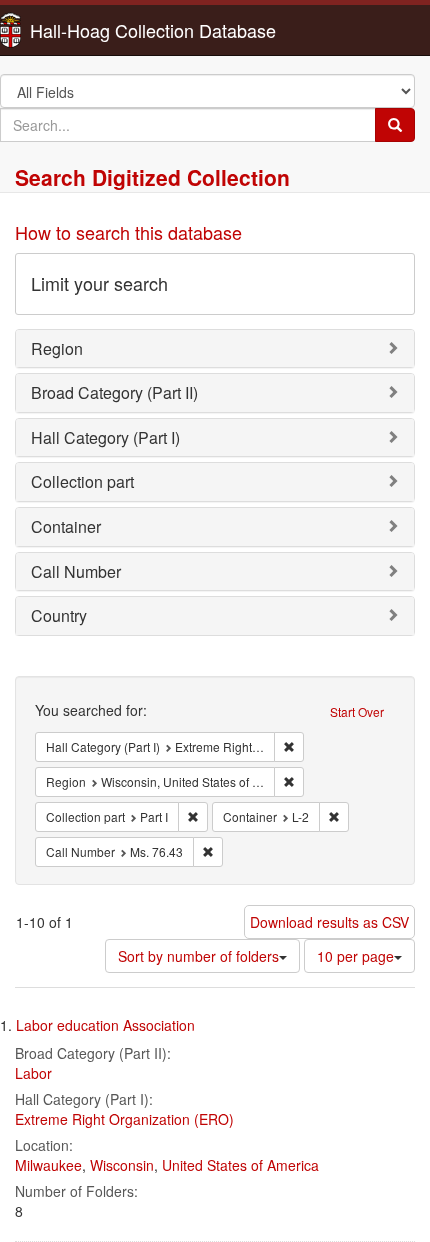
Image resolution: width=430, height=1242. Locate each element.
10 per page (355, 956)
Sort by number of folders (198, 956)
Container (66, 526)
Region (57, 348)
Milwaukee (48, 1165)
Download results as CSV (329, 922)
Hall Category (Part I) (105, 437)
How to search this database (128, 232)
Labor (33, 1073)
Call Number (76, 571)
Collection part (82, 481)
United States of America (240, 1165)
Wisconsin (122, 1165)
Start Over (357, 711)
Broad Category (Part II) (114, 392)
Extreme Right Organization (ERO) (124, 1119)
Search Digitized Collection (152, 177)
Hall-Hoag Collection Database (90, 30)
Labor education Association (105, 1025)
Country (59, 615)
